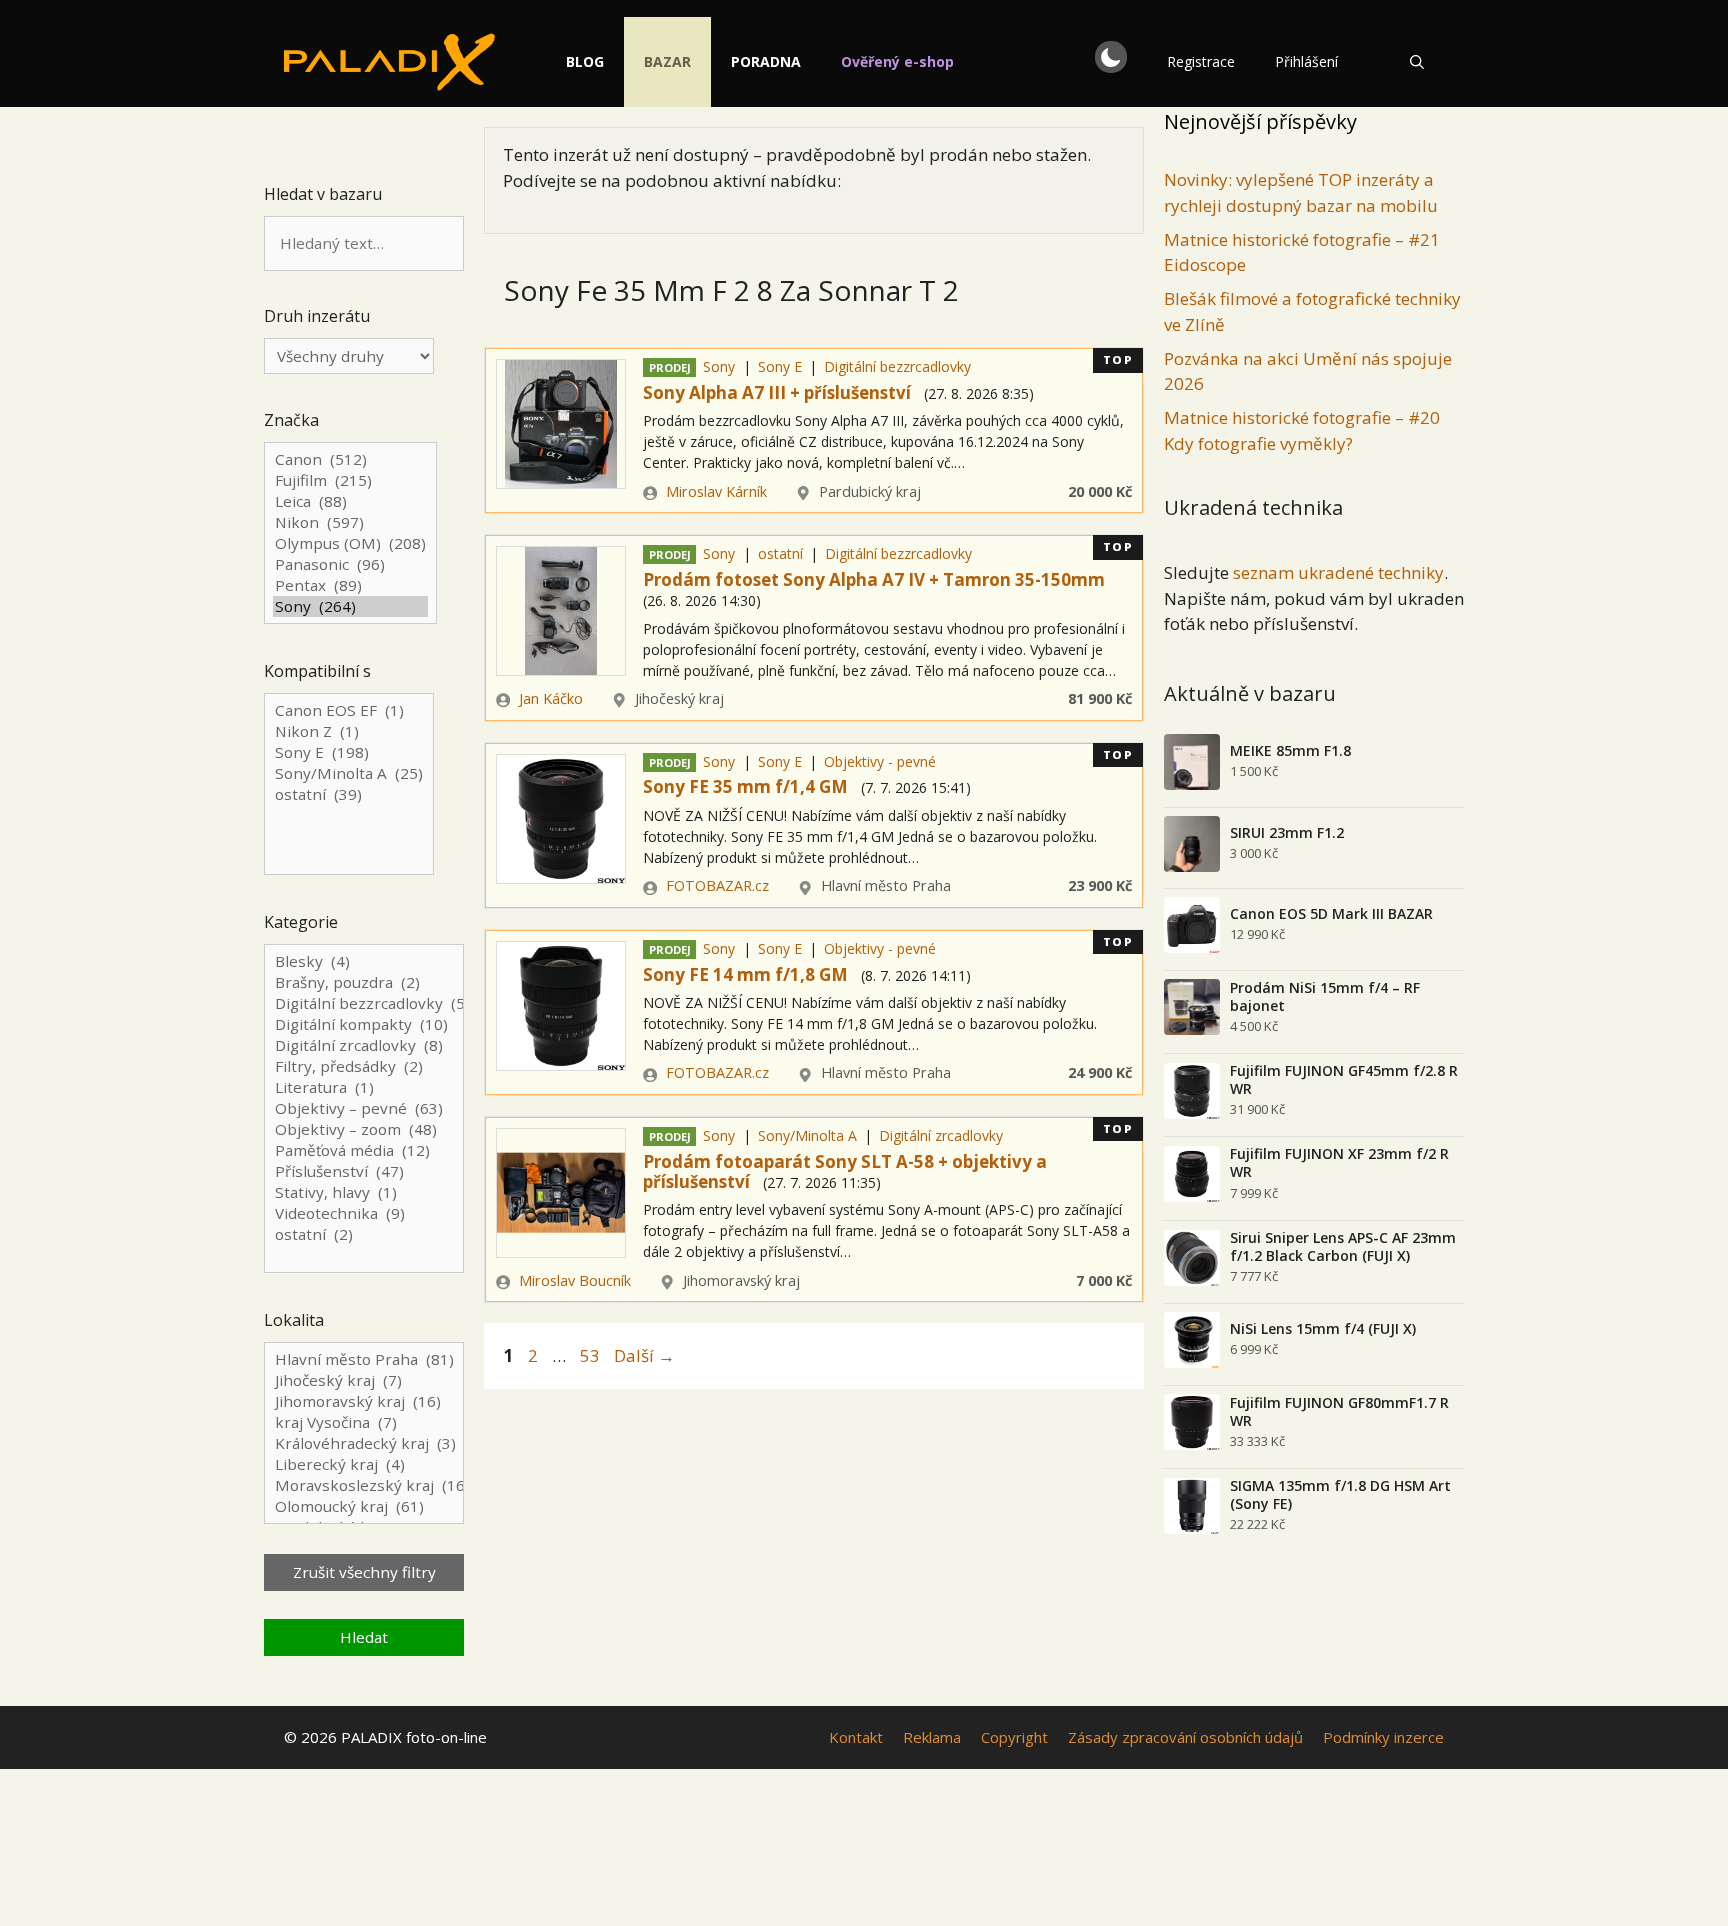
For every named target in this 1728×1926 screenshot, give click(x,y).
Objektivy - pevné (880, 761)
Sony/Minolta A (807, 1135)
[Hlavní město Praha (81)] (364, 1359)
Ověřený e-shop (897, 61)
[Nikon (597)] (350, 522)
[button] (1111, 57)
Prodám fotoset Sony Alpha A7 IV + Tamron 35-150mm (874, 579)
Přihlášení (1306, 61)
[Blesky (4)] (364, 961)
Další (644, 1355)
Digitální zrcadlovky (941, 1135)
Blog (585, 61)
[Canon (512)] (350, 459)
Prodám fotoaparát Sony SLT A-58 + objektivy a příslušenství (845, 1171)
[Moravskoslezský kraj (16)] (364, 1485)
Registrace (1201, 61)
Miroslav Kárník (716, 491)
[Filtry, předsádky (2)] (364, 1066)
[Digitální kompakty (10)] (364, 1024)
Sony (719, 366)
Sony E (780, 366)
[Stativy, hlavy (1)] (364, 1192)
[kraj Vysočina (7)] (364, 1422)
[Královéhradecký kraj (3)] (364, 1443)
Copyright (1014, 1737)
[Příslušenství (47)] (364, 1171)
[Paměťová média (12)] (364, 1150)
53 (592, 1355)
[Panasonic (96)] (350, 564)
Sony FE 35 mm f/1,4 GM (745, 786)
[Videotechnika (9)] (364, 1213)
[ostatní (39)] (349, 794)
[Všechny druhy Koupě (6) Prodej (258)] (349, 356)
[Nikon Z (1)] (349, 731)
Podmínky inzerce (1383, 1737)
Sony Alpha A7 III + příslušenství (777, 392)
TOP (1118, 359)
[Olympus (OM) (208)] (350, 543)
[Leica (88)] (350, 501)
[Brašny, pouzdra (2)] (364, 982)
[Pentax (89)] (350, 585)
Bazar (667, 61)
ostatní (780, 553)
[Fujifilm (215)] (350, 480)
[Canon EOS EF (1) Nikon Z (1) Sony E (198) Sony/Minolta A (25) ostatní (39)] (349, 785)
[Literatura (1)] (364, 1087)
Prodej (670, 367)
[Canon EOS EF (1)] (349, 710)
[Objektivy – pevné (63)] (364, 1108)
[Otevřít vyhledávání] (1417, 62)
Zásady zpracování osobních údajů (1185, 1737)
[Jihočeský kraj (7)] (364, 1380)
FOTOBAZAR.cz (717, 885)
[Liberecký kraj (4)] (364, 1464)
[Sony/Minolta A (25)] (349, 773)
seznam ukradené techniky (1338, 572)
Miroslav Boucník (575, 1280)
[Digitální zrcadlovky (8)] (364, 1045)
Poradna (766, 61)
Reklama (932, 1737)
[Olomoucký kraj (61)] (364, 1506)
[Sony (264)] (350, 606)
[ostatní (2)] (364, 1234)
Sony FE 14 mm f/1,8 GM (745, 974)
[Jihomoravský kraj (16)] (364, 1401)
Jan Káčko (551, 698)
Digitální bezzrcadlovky (897, 366)
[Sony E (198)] (349, 752)
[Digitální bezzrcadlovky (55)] (364, 1003)
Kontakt (856, 1737)
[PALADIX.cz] (389, 62)
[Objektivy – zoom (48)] (364, 1129)
